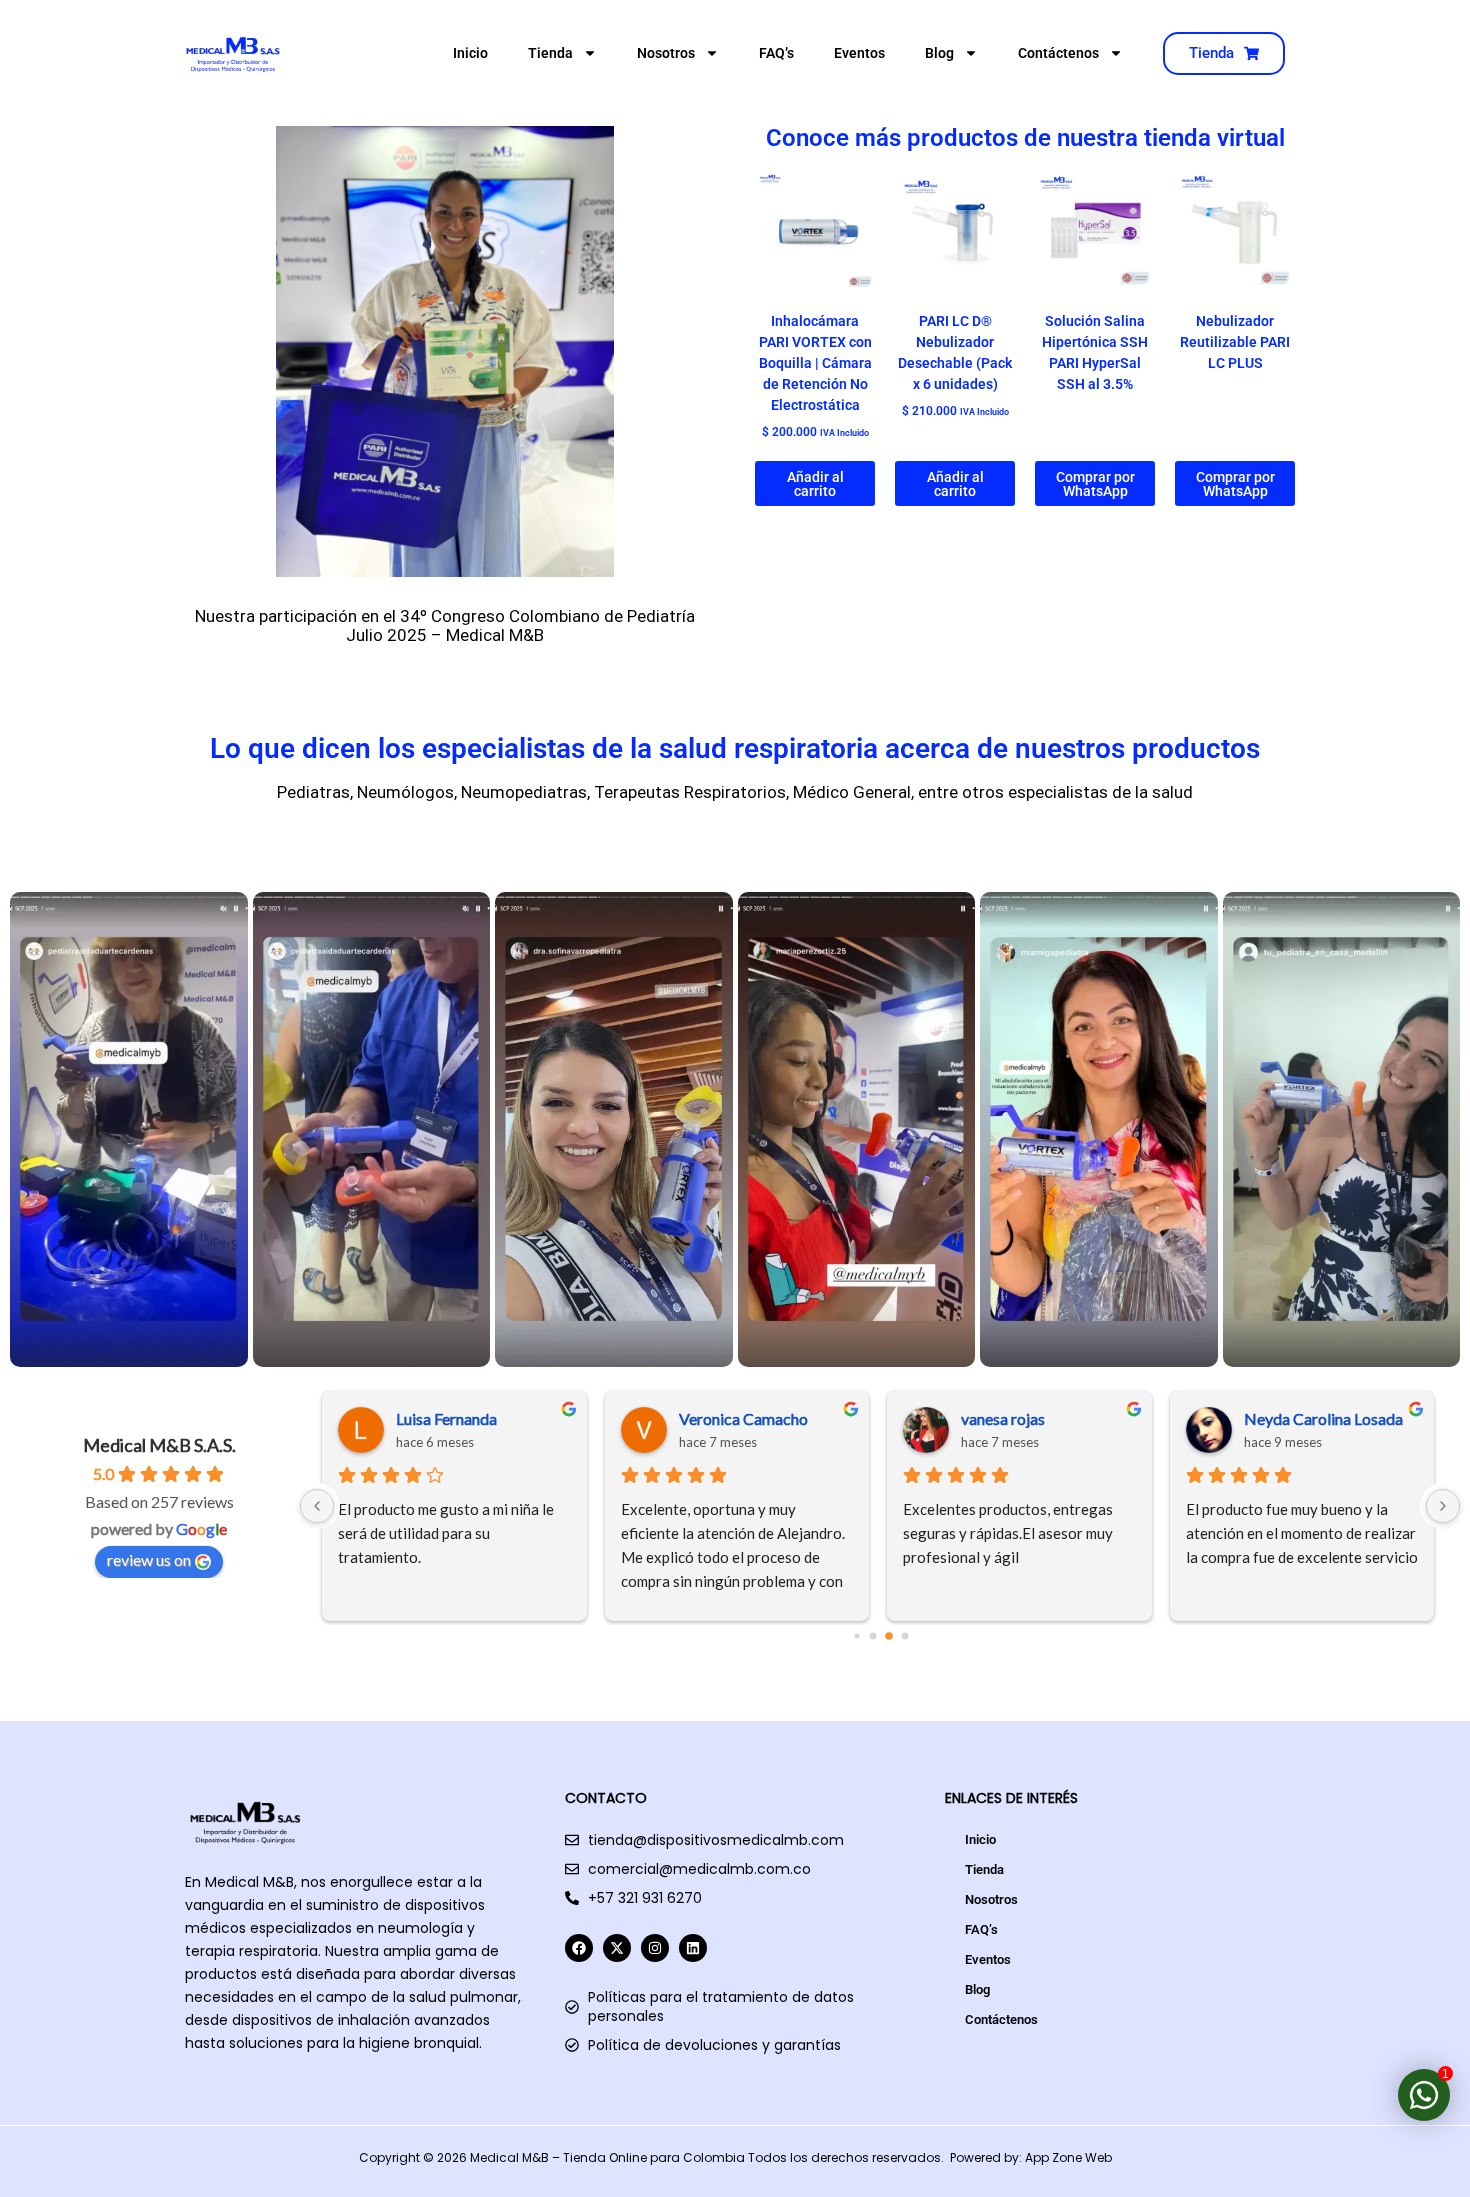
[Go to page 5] (896, 1635)
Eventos (859, 53)
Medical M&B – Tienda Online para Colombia (607, 2157)
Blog (939, 53)
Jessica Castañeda (460, 1418)
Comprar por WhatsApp (1095, 484)
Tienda (550, 53)
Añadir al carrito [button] (815, 484)
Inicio (470, 53)
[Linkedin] (693, 1948)
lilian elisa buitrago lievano (1333, 1418)
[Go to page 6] (911, 1635)
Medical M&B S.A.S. (159, 1445)
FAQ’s (776, 53)
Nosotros (666, 53)
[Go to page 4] (880, 1636)
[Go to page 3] (864, 1635)
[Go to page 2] (847, 1635)
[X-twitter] (617, 1948)
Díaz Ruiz (713, 1418)
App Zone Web (1068, 2157)
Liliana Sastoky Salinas (1039, 1418)
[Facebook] (579, 1948)
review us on (149, 1559)
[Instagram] (655, 1948)
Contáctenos (1058, 53)
